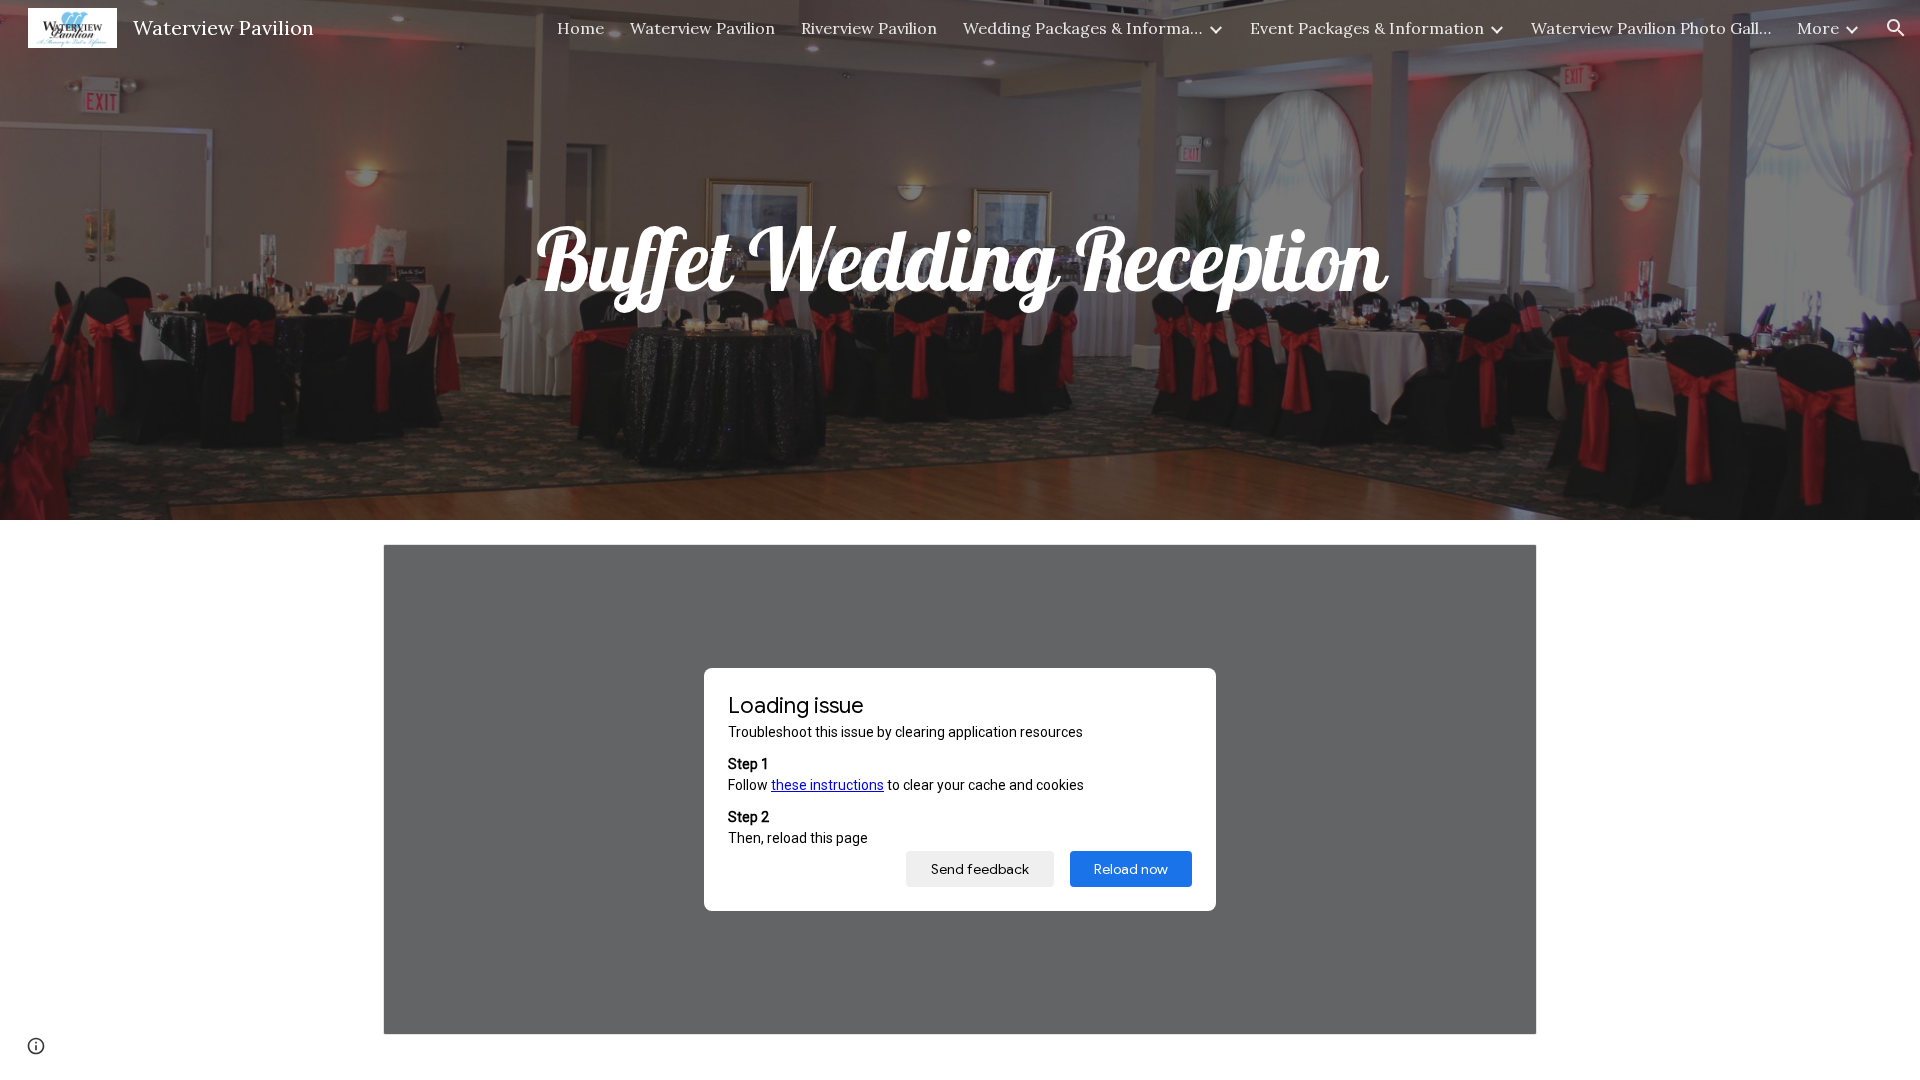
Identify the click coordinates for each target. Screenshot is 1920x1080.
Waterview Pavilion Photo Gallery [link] (1651, 28)
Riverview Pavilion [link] (869, 28)
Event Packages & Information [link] (1367, 28)
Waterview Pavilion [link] (702, 28)
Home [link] (580, 28)
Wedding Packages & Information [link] (1083, 28)
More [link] (1818, 28)
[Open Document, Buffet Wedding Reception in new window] (1499, 570)
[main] (960, 259)
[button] (1896, 28)
